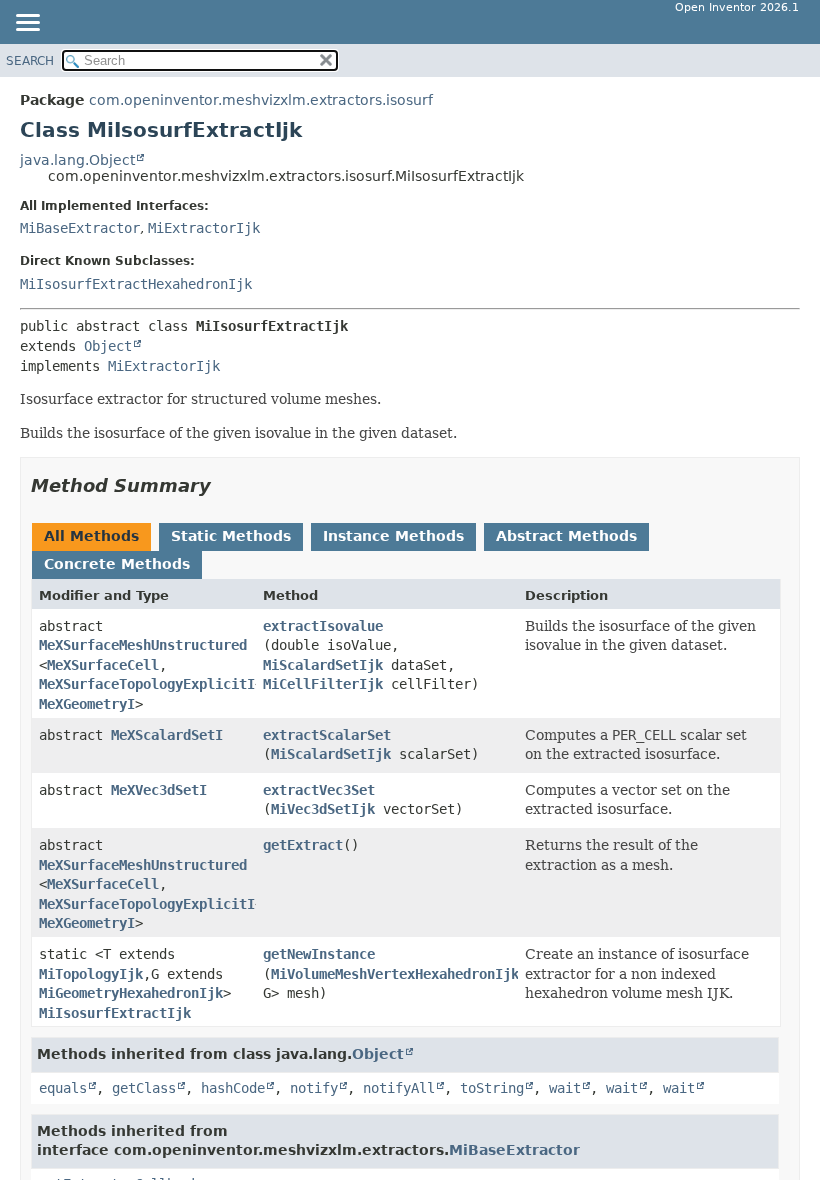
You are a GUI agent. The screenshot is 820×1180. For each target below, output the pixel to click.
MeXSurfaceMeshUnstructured (143, 645)
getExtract (303, 845)
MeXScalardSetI (167, 735)
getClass (144, 1088)
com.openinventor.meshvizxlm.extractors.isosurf (261, 100)
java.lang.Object (77, 160)
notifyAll (399, 1088)
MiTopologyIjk (91, 974)
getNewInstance (319, 954)
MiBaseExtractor (80, 228)
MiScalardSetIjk (323, 665)
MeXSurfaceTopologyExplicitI (147, 684)
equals (63, 1088)
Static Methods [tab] (231, 536)
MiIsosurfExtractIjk (115, 1013)
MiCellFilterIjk (323, 684)
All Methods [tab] (91, 536)
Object (108, 346)
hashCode (233, 1088)
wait (565, 1088)
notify (314, 1088)
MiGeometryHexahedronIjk (131, 993)
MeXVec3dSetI (159, 790)
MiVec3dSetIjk (323, 809)
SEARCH (30, 61)
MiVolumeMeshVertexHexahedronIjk (395, 974)
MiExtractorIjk (204, 228)
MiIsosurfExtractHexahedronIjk (136, 284)
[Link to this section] (225, 485)
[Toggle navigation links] (27, 24)
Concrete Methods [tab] (117, 564)
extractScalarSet (327, 735)
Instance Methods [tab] (393, 536)
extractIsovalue (323, 626)
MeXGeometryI (87, 704)
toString (492, 1088)
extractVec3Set (319, 790)
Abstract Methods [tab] (566, 536)
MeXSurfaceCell (103, 665)
